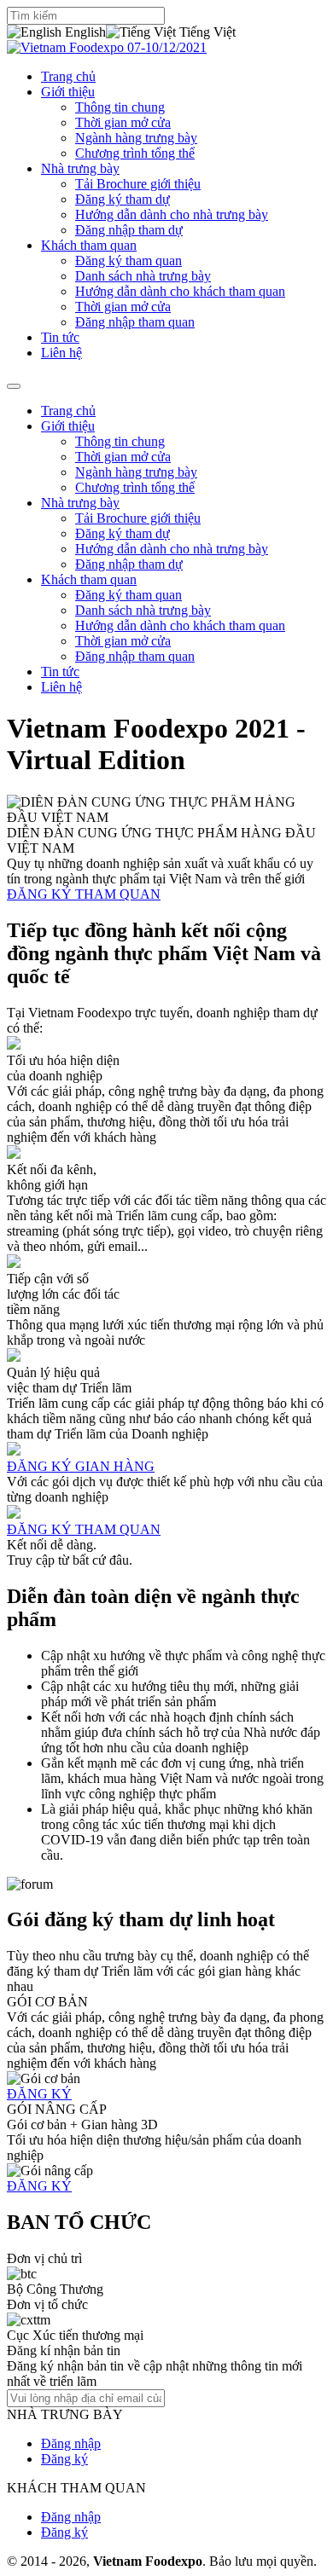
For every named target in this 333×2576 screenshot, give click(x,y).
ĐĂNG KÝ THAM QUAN (84, 894)
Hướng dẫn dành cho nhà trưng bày (172, 214)
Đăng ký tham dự (123, 199)
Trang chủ (68, 76)
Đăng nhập (71, 2443)
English (84, 32)
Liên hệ (61, 353)
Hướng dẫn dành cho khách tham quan (180, 291)
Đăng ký (64, 2459)
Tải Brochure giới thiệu (138, 184)
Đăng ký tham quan (129, 260)
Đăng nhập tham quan (135, 322)
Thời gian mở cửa (123, 122)
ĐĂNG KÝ (39, 2094)
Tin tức (60, 337)
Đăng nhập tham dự (129, 230)
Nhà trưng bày (80, 168)
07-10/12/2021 (165, 47)
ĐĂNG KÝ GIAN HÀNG (81, 1466)
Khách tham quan (89, 245)
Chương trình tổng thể (135, 153)
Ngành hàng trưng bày (136, 138)
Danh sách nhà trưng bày (143, 276)
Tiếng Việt (206, 32)
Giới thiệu (68, 92)
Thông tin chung (120, 107)
